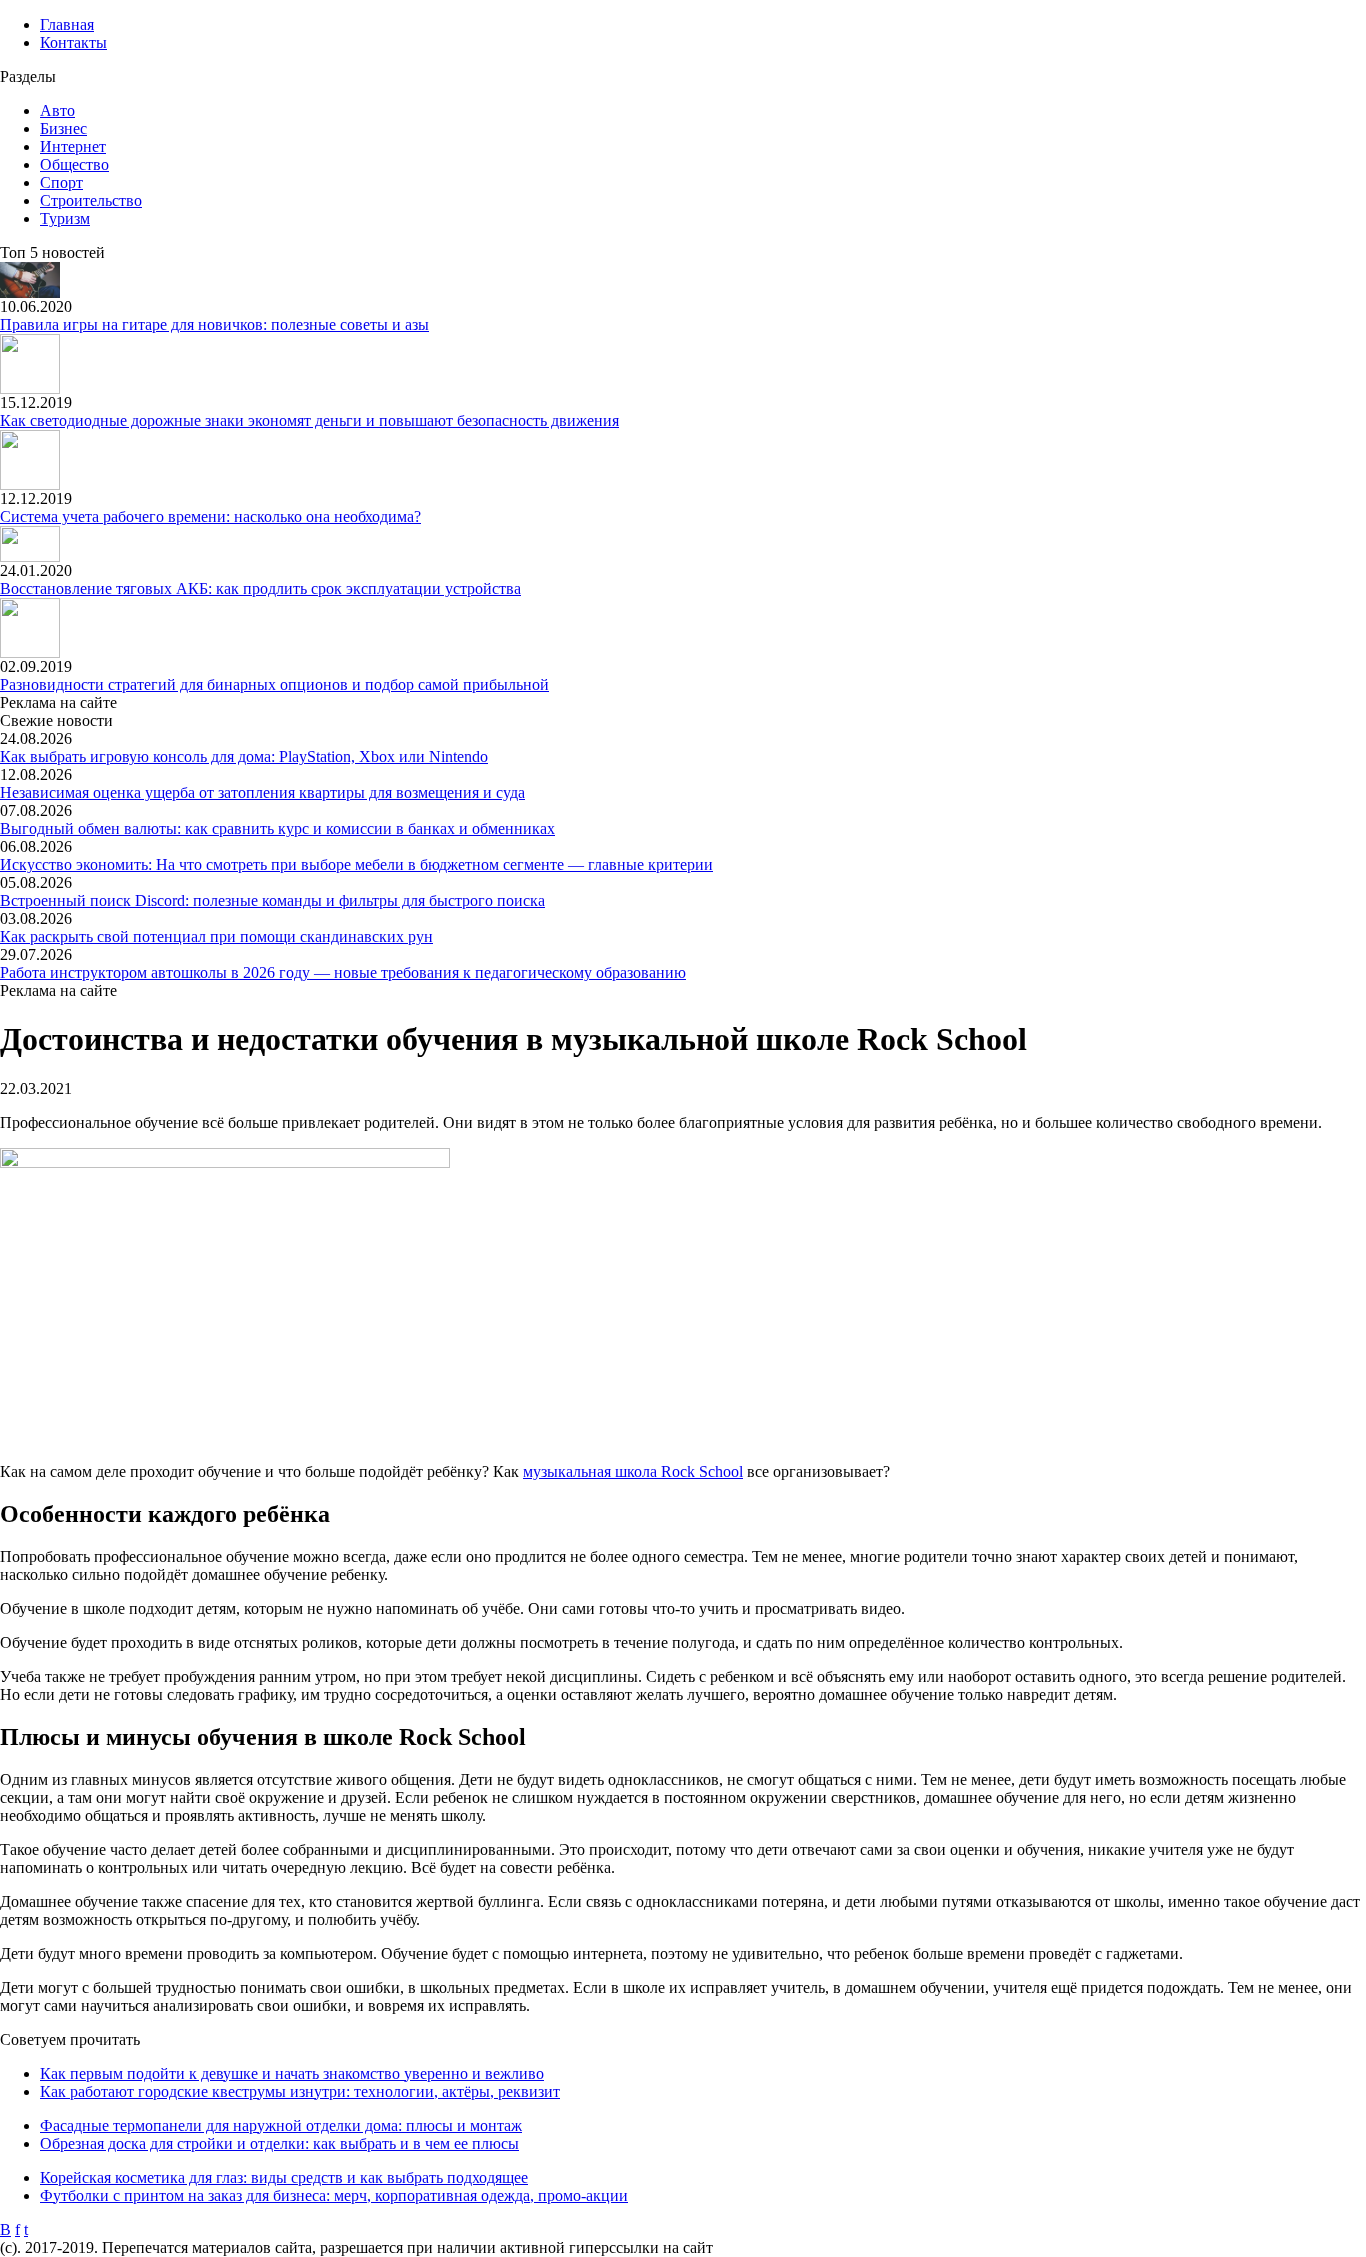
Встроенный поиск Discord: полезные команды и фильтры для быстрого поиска (272, 900)
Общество (74, 164)
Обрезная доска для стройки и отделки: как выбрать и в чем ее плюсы (279, 2143)
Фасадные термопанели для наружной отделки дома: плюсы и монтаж (281, 2125)
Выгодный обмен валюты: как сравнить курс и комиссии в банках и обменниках (277, 828)
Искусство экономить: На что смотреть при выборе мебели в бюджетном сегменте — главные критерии (356, 864)
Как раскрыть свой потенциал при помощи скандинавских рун (216, 936)
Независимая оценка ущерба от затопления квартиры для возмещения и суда (262, 792)
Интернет (73, 146)
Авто (57, 110)
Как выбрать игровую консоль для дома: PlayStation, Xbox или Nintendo (244, 756)
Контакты (73, 42)
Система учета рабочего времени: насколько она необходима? (210, 516)
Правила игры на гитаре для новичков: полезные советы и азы (214, 324)
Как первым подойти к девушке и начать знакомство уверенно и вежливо (292, 2073)
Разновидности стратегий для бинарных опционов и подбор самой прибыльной (274, 684)
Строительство (91, 200)
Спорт (61, 182)
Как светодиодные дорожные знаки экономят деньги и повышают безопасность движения (309, 420)
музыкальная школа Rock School (633, 1471)
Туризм (65, 218)
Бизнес (63, 128)
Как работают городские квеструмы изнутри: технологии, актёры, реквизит (300, 2091)
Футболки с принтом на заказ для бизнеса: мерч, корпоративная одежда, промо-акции (334, 2195)
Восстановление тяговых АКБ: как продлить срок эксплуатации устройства (260, 588)
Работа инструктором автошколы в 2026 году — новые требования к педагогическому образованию (343, 972)
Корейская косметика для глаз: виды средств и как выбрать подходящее (284, 2177)
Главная (67, 24)
